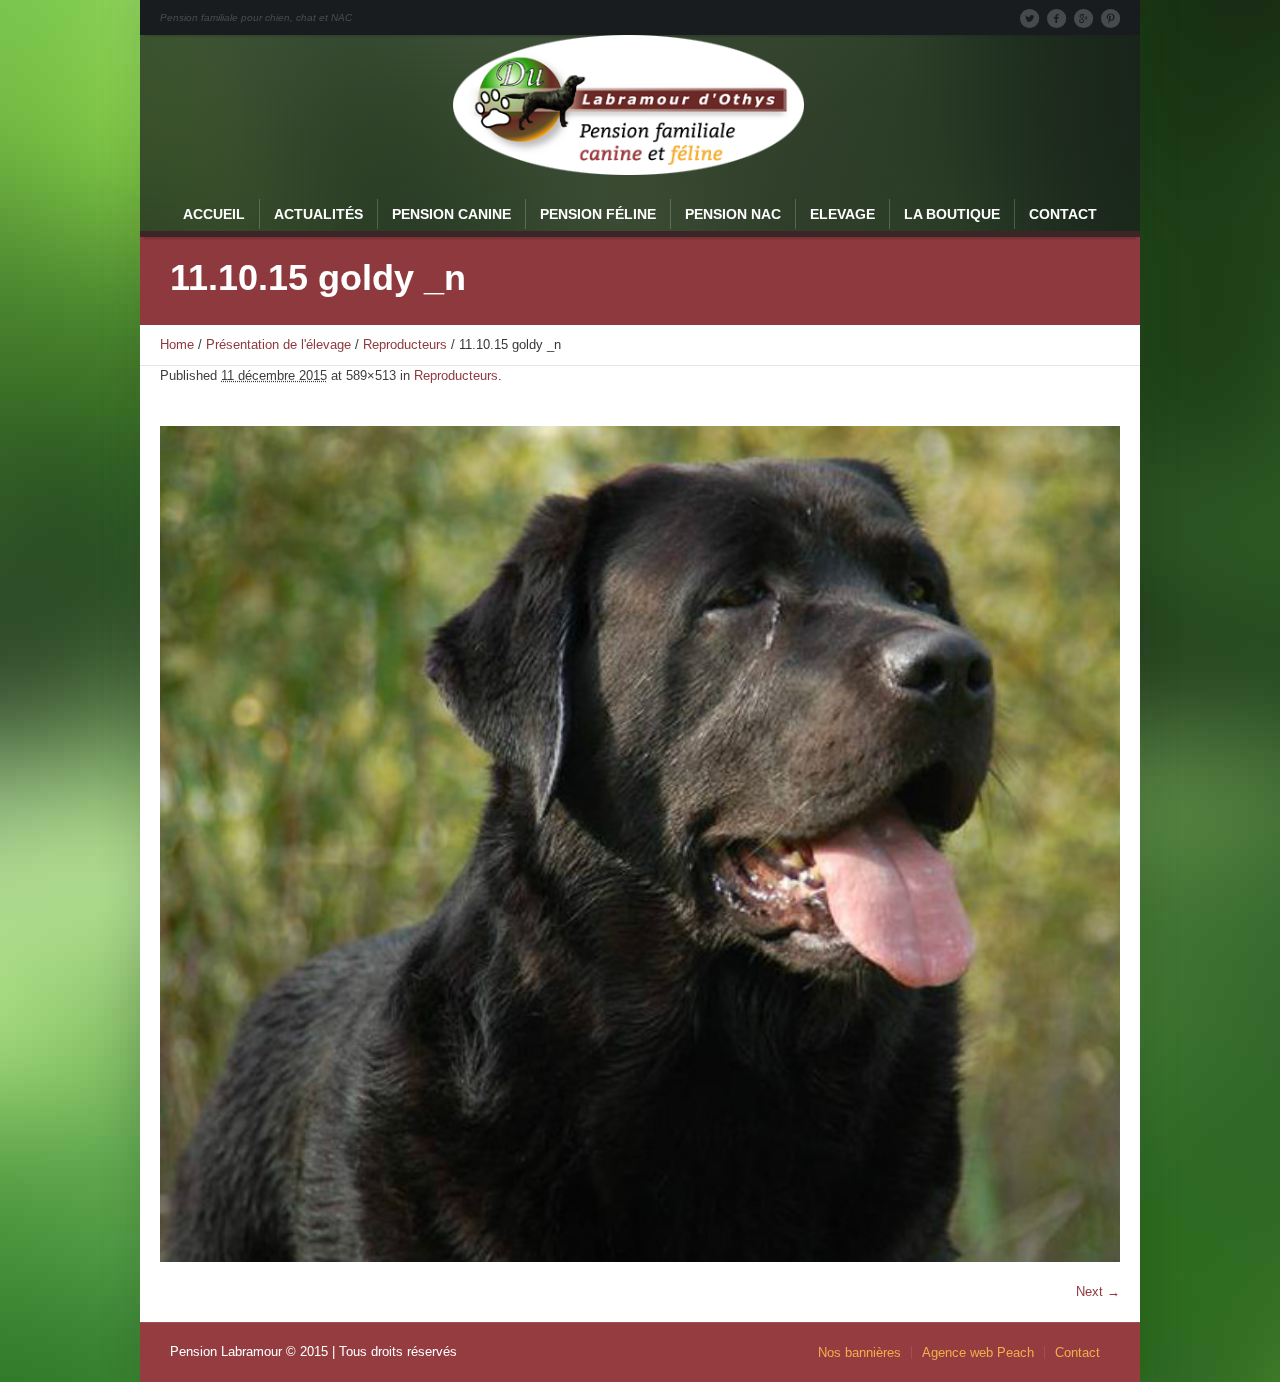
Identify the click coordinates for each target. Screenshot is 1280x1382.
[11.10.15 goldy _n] (640, 844)
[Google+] (1083, 18)
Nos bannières (859, 1352)
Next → (1098, 1291)
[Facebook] (1056, 18)
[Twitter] (1029, 18)
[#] (1110, 18)
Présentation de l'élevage (278, 344)
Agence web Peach (978, 1352)
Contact (1077, 1352)
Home (177, 344)
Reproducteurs (405, 344)
